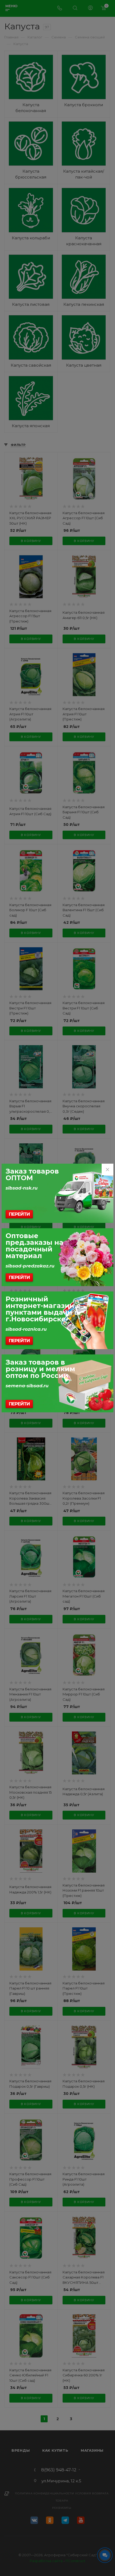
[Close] (108, 1170)
